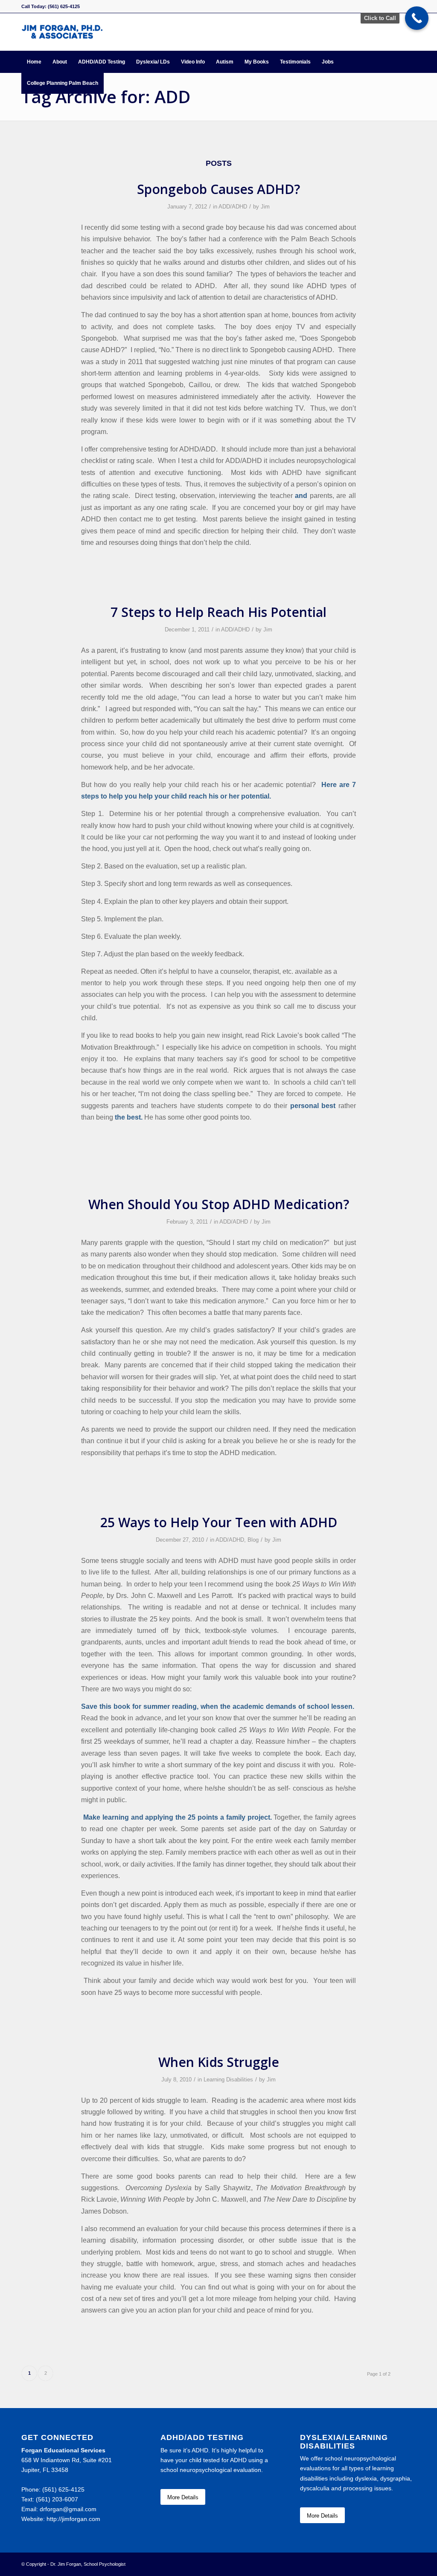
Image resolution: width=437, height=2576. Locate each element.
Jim (265, 207)
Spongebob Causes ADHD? (218, 189)
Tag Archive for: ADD (106, 97)
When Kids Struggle (219, 2062)
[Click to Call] (417, 18)
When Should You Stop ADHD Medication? (219, 1204)
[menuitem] (34, 62)
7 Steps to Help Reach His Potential (218, 612)
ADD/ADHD (233, 207)
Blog (253, 1540)
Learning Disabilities (228, 2080)
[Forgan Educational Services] (62, 32)
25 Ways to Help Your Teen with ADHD (219, 1522)
